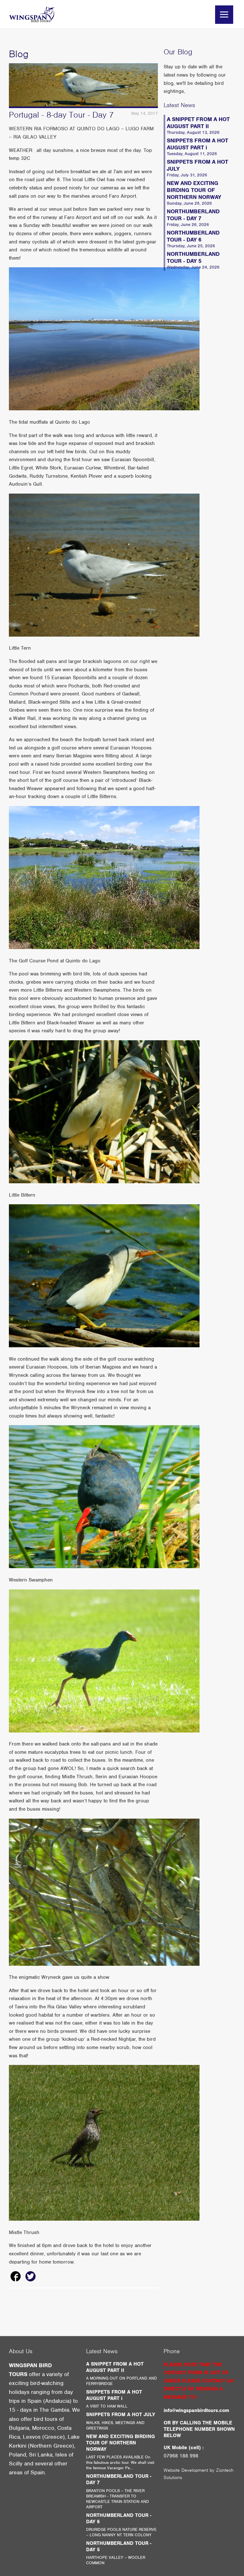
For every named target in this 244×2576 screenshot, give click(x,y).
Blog (19, 54)
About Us (21, 2351)
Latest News (179, 105)
